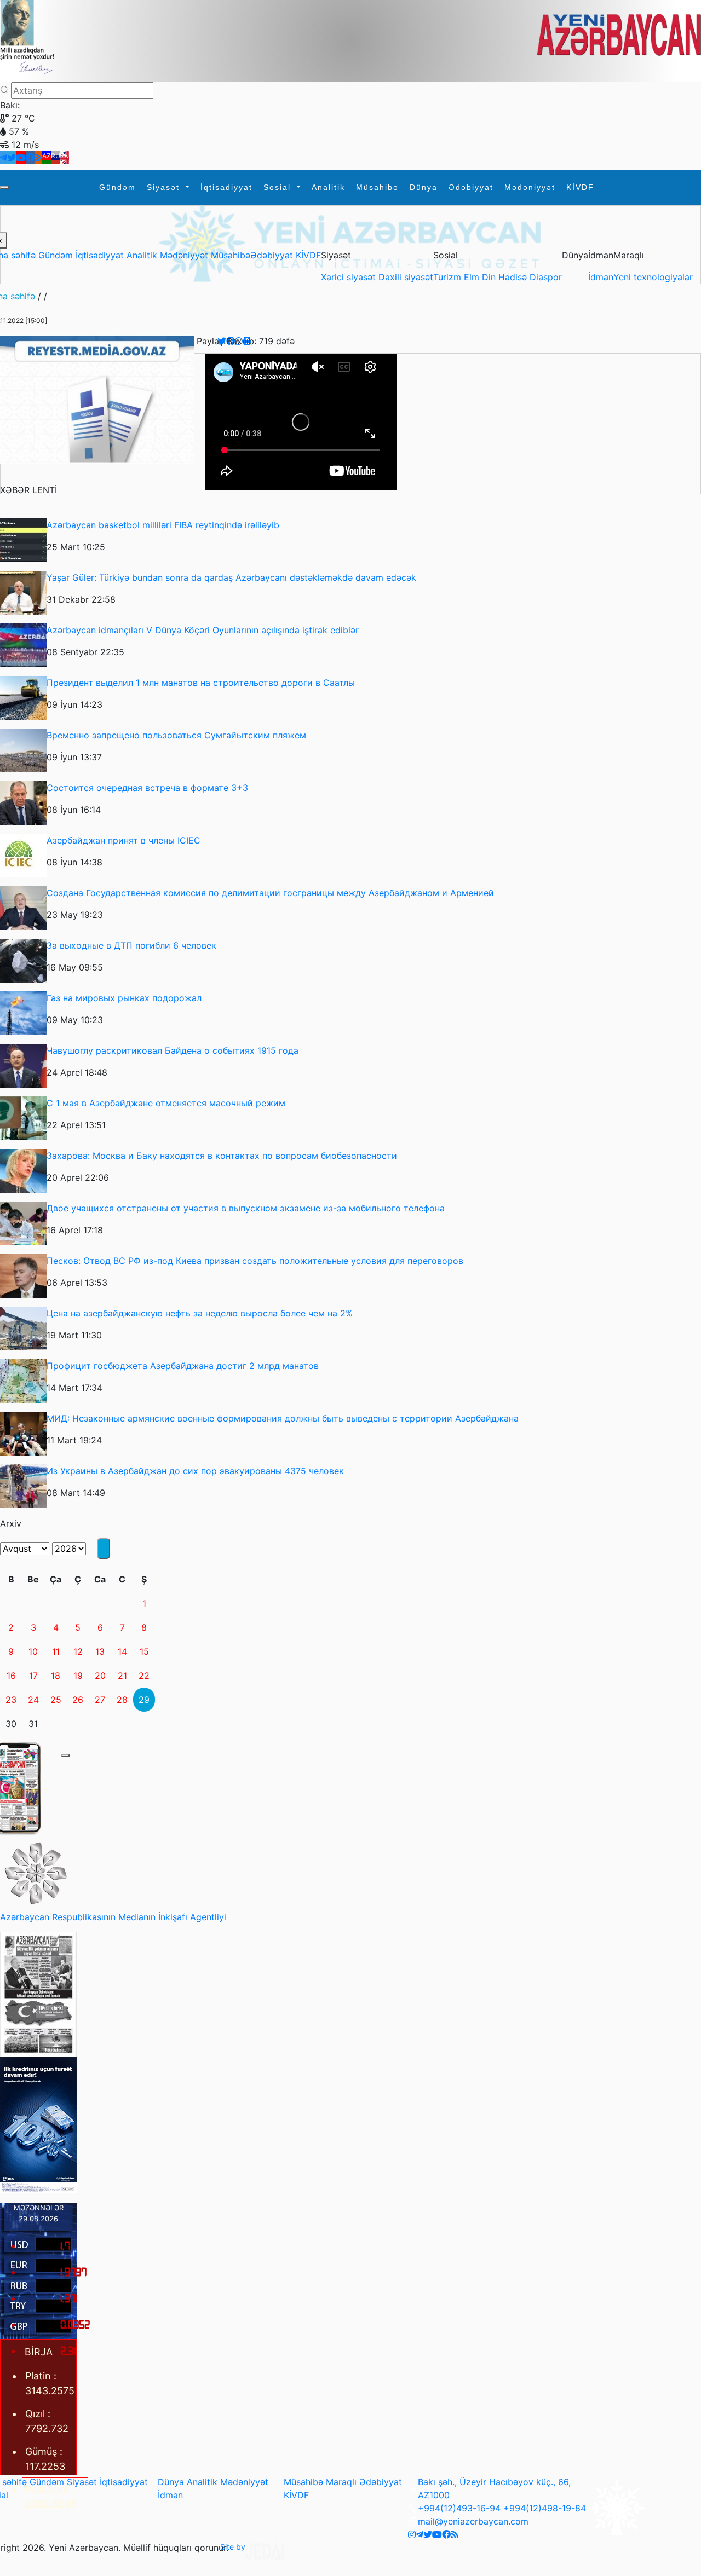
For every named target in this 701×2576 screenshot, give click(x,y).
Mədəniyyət (530, 187)
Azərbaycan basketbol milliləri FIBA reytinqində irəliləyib (163, 525)
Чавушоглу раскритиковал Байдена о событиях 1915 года (173, 1050)
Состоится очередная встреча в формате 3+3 (147, 788)
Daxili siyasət (406, 277)
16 (11, 1676)
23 (11, 1700)
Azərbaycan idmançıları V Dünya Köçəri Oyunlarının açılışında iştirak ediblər (203, 630)
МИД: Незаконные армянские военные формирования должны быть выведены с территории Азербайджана (283, 1418)
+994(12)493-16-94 (459, 2508)
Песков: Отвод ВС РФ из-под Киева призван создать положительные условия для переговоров (255, 1261)
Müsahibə (377, 187)
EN (65, 156)
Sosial (279, 187)
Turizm (449, 277)
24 (33, 1700)
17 (33, 1676)
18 (56, 1676)
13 (100, 1651)
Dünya (424, 187)
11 (56, 1651)
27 (100, 1700)
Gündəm (117, 187)
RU (56, 156)
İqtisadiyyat (226, 187)
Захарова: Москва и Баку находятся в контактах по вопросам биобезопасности (222, 1156)
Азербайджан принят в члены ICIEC (123, 840)
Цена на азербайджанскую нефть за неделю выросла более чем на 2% (200, 1313)
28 (122, 1700)
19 (78, 1676)
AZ (47, 156)
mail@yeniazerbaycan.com (473, 2521)
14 (122, 1651)
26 (78, 1700)
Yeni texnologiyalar (653, 277)
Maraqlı (341, 2482)
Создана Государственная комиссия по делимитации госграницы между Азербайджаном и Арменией (270, 893)
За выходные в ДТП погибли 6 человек (131, 945)
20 (100, 1676)
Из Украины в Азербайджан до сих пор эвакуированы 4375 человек (195, 1471)
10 (33, 1651)
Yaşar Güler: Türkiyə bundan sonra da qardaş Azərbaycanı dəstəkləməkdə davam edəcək (231, 577)
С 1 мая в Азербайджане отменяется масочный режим (166, 1103)
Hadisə (514, 277)
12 (78, 1651)
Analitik (328, 187)
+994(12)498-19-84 (545, 2508)
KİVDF (580, 187)
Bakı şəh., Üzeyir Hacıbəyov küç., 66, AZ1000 (494, 2488)
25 (56, 1700)
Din (490, 277)
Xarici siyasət (350, 277)
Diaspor (546, 277)
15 (144, 1651)
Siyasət (165, 187)
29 (144, 1700)
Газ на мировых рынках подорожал (124, 998)
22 (144, 1676)
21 (122, 1676)
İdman (601, 277)
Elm (473, 277)
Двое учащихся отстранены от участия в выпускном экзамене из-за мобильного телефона (246, 1208)
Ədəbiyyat (471, 187)
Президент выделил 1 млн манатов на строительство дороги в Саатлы (201, 683)
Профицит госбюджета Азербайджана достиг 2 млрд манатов (183, 1366)
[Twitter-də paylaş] (222, 341)
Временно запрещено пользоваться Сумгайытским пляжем (176, 735)
